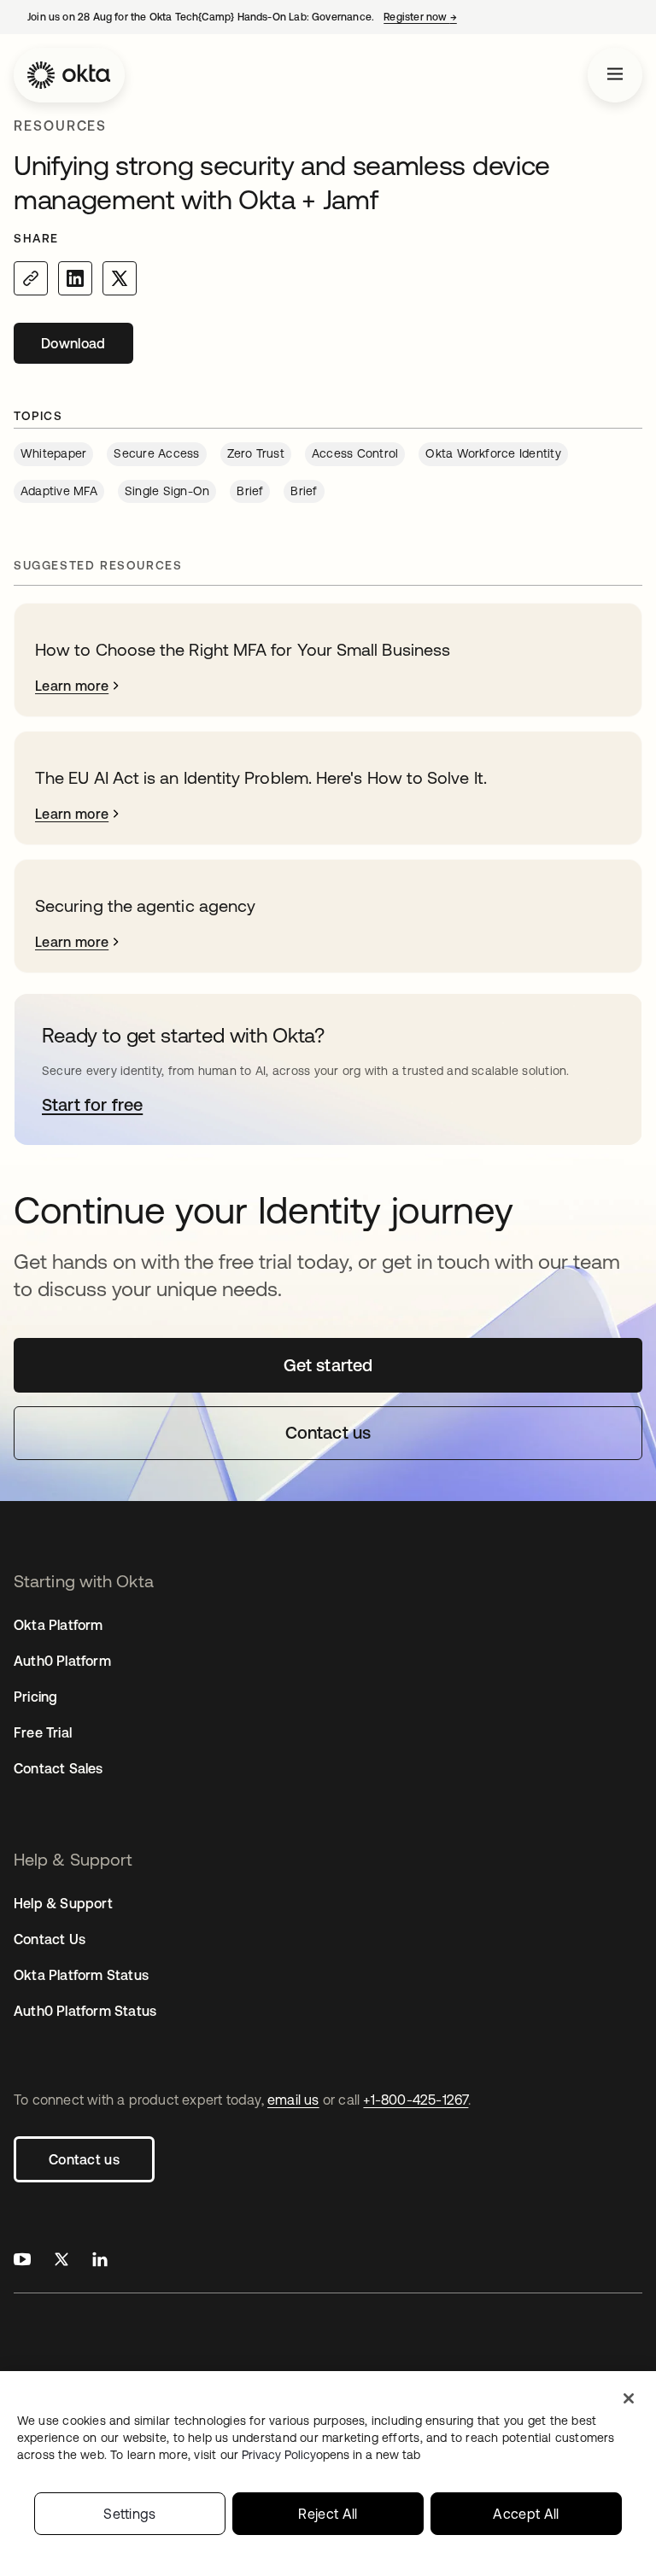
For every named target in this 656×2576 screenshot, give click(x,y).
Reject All (328, 2514)
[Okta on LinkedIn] (100, 2261)
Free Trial (43, 1732)
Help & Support (63, 1903)
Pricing (35, 1697)
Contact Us (50, 1939)
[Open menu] (615, 75)
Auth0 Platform (62, 1661)
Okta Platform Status (81, 1975)
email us (293, 2100)
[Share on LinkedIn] (75, 278)
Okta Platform (59, 1625)
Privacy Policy (331, 2455)
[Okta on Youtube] (22, 2261)
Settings (130, 2514)
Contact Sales (59, 1768)
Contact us (84, 2159)
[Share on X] (120, 278)
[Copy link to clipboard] (31, 278)
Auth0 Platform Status (85, 2011)
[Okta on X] (61, 2261)
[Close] (629, 2398)
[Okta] (69, 75)
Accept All (526, 2514)
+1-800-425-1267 (416, 2100)
